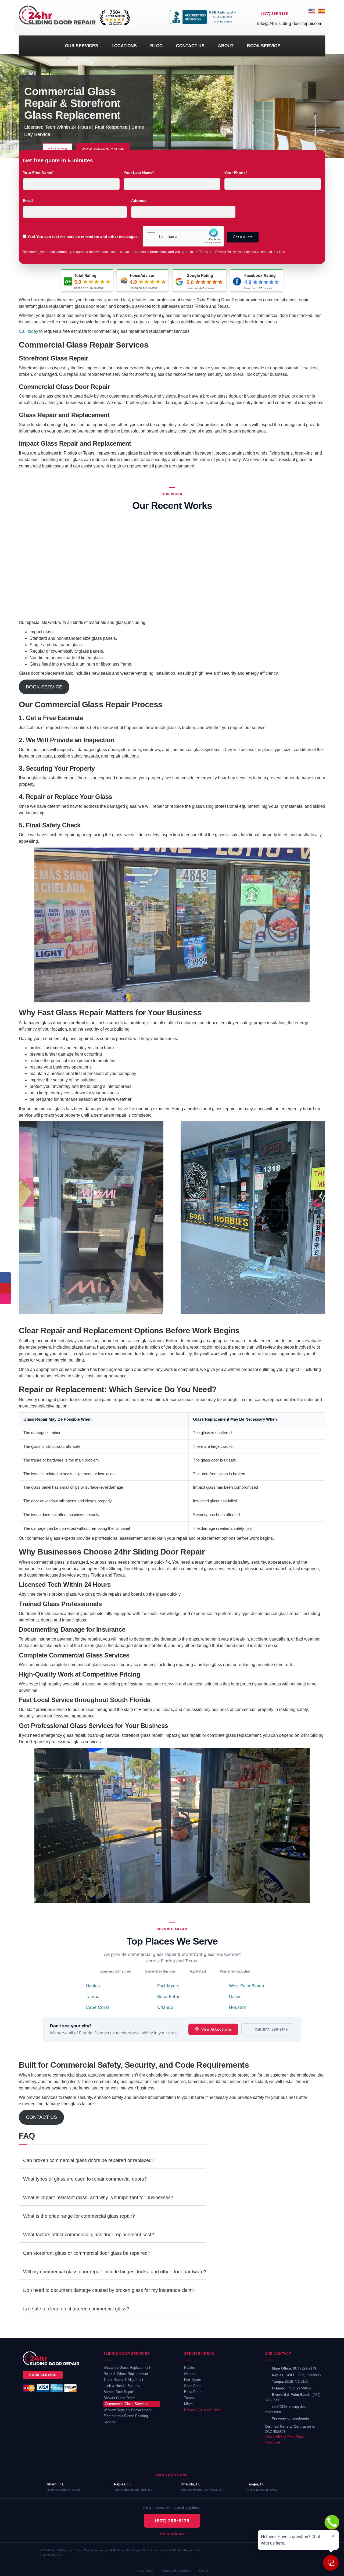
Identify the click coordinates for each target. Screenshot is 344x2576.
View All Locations (216, 2029)
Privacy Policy (144, 2571)
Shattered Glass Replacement (127, 2368)
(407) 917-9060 (299, 2388)
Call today (28, 331)
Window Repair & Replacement (128, 2410)
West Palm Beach (246, 1986)
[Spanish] (322, 18)
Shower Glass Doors (119, 2398)
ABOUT (226, 46)
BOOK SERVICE (264, 46)
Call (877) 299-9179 (271, 2029)
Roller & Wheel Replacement (126, 2374)
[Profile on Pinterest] (5, 1288)
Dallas (235, 1996)
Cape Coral (97, 2007)
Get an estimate (172, 2533)
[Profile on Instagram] (5, 1299)
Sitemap (204, 2571)
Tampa (93, 1996)
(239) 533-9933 (309, 2375)
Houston (238, 2007)
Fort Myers (168, 1986)
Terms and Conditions (176, 2571)
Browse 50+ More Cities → (205, 2410)
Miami (189, 2404)
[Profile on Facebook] (5, 1277)
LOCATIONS (124, 46)
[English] (312, 18)
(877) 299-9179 (304, 2368)
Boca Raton (169, 1996)
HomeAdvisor (142, 275)
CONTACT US (190, 46)
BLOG (156, 46)
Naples (93, 1986)
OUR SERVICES (82, 46)
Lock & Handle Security (122, 2386)
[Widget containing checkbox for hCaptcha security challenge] (183, 236)
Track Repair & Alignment (123, 2380)
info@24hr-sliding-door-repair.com (290, 24)
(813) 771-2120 (297, 2382)
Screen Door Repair (119, 2392)
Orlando (165, 2007)
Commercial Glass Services (127, 2404)
